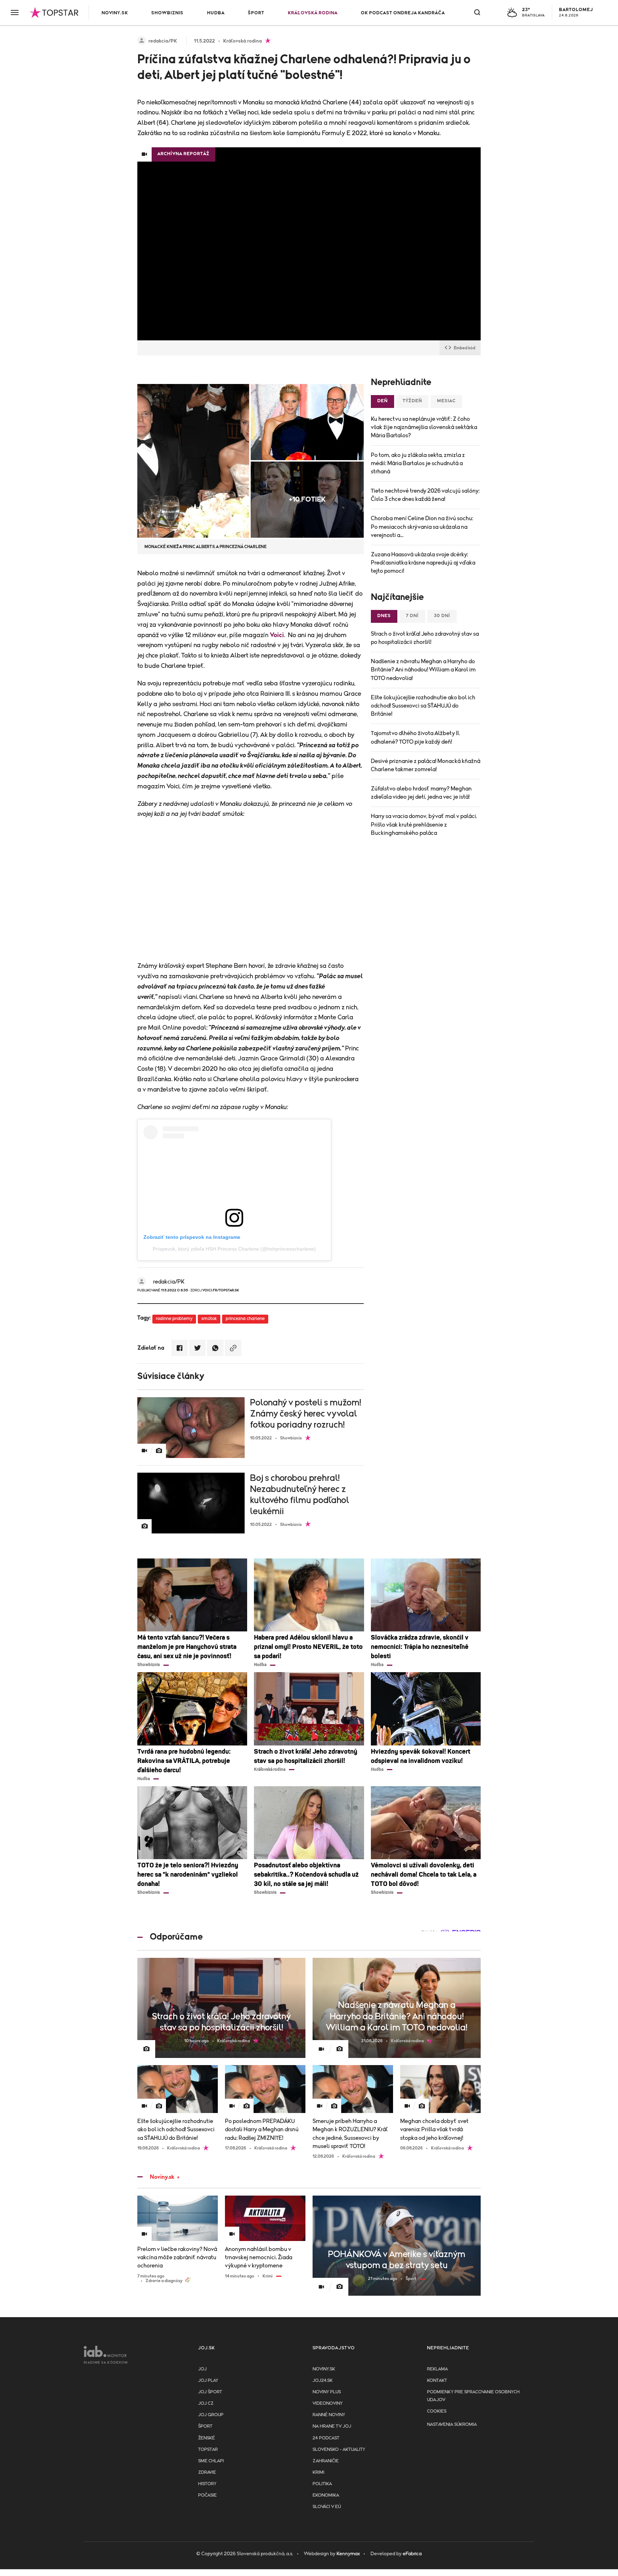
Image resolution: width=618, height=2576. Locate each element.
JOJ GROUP (211, 2415)
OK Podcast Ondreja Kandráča (403, 13)
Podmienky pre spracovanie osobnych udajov (473, 2396)
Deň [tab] (382, 401)
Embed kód (465, 348)
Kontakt (437, 2381)
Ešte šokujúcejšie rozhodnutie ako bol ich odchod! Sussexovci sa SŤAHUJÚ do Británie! (423, 706)
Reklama (437, 2369)
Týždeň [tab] (412, 401)
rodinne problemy (174, 1319)
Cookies (437, 2411)
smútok (209, 1319)
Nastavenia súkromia (452, 2425)
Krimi (318, 2472)
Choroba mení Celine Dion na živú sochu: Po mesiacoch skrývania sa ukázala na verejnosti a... (422, 527)
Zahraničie (326, 2461)
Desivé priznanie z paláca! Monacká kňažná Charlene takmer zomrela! (426, 765)
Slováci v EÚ (327, 2507)
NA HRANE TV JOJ (332, 2426)
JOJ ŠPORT (210, 2392)
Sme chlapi (211, 2461)
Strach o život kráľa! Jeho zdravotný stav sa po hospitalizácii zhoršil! (425, 638)
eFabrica (412, 2554)
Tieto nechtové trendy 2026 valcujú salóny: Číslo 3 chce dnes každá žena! (425, 495)
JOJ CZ (206, 2403)
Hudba (216, 13)
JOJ (202, 2369)
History (207, 2484)
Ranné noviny (329, 2415)
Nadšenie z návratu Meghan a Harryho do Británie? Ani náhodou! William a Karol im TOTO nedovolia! (423, 670)
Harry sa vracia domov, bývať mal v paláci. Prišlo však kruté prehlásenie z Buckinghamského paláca (424, 824)
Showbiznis (167, 13)
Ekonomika (326, 2495)
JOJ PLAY (208, 2381)
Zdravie (207, 2472)
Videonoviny (328, 2403)
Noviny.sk (115, 13)
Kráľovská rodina (313, 13)
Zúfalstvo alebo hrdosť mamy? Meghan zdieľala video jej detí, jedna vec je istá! (421, 793)
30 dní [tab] (442, 616)
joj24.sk (323, 2381)
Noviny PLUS (327, 2392)
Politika (322, 2484)
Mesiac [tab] (446, 401)
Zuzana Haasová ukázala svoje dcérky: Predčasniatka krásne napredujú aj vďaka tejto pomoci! (423, 563)
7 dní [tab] (412, 616)
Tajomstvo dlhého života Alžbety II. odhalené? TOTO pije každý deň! (415, 737)
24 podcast (326, 2438)
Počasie (207, 2495)
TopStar (208, 2450)
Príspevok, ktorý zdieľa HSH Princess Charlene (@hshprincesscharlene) (234, 1249)
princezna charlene (245, 1319)
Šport (256, 13)
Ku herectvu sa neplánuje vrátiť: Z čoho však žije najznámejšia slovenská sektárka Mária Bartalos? (424, 427)
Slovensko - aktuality (339, 2450)
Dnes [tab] (384, 616)
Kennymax (348, 2554)
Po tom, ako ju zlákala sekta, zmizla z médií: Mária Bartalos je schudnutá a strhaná (418, 463)
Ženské (207, 2438)
